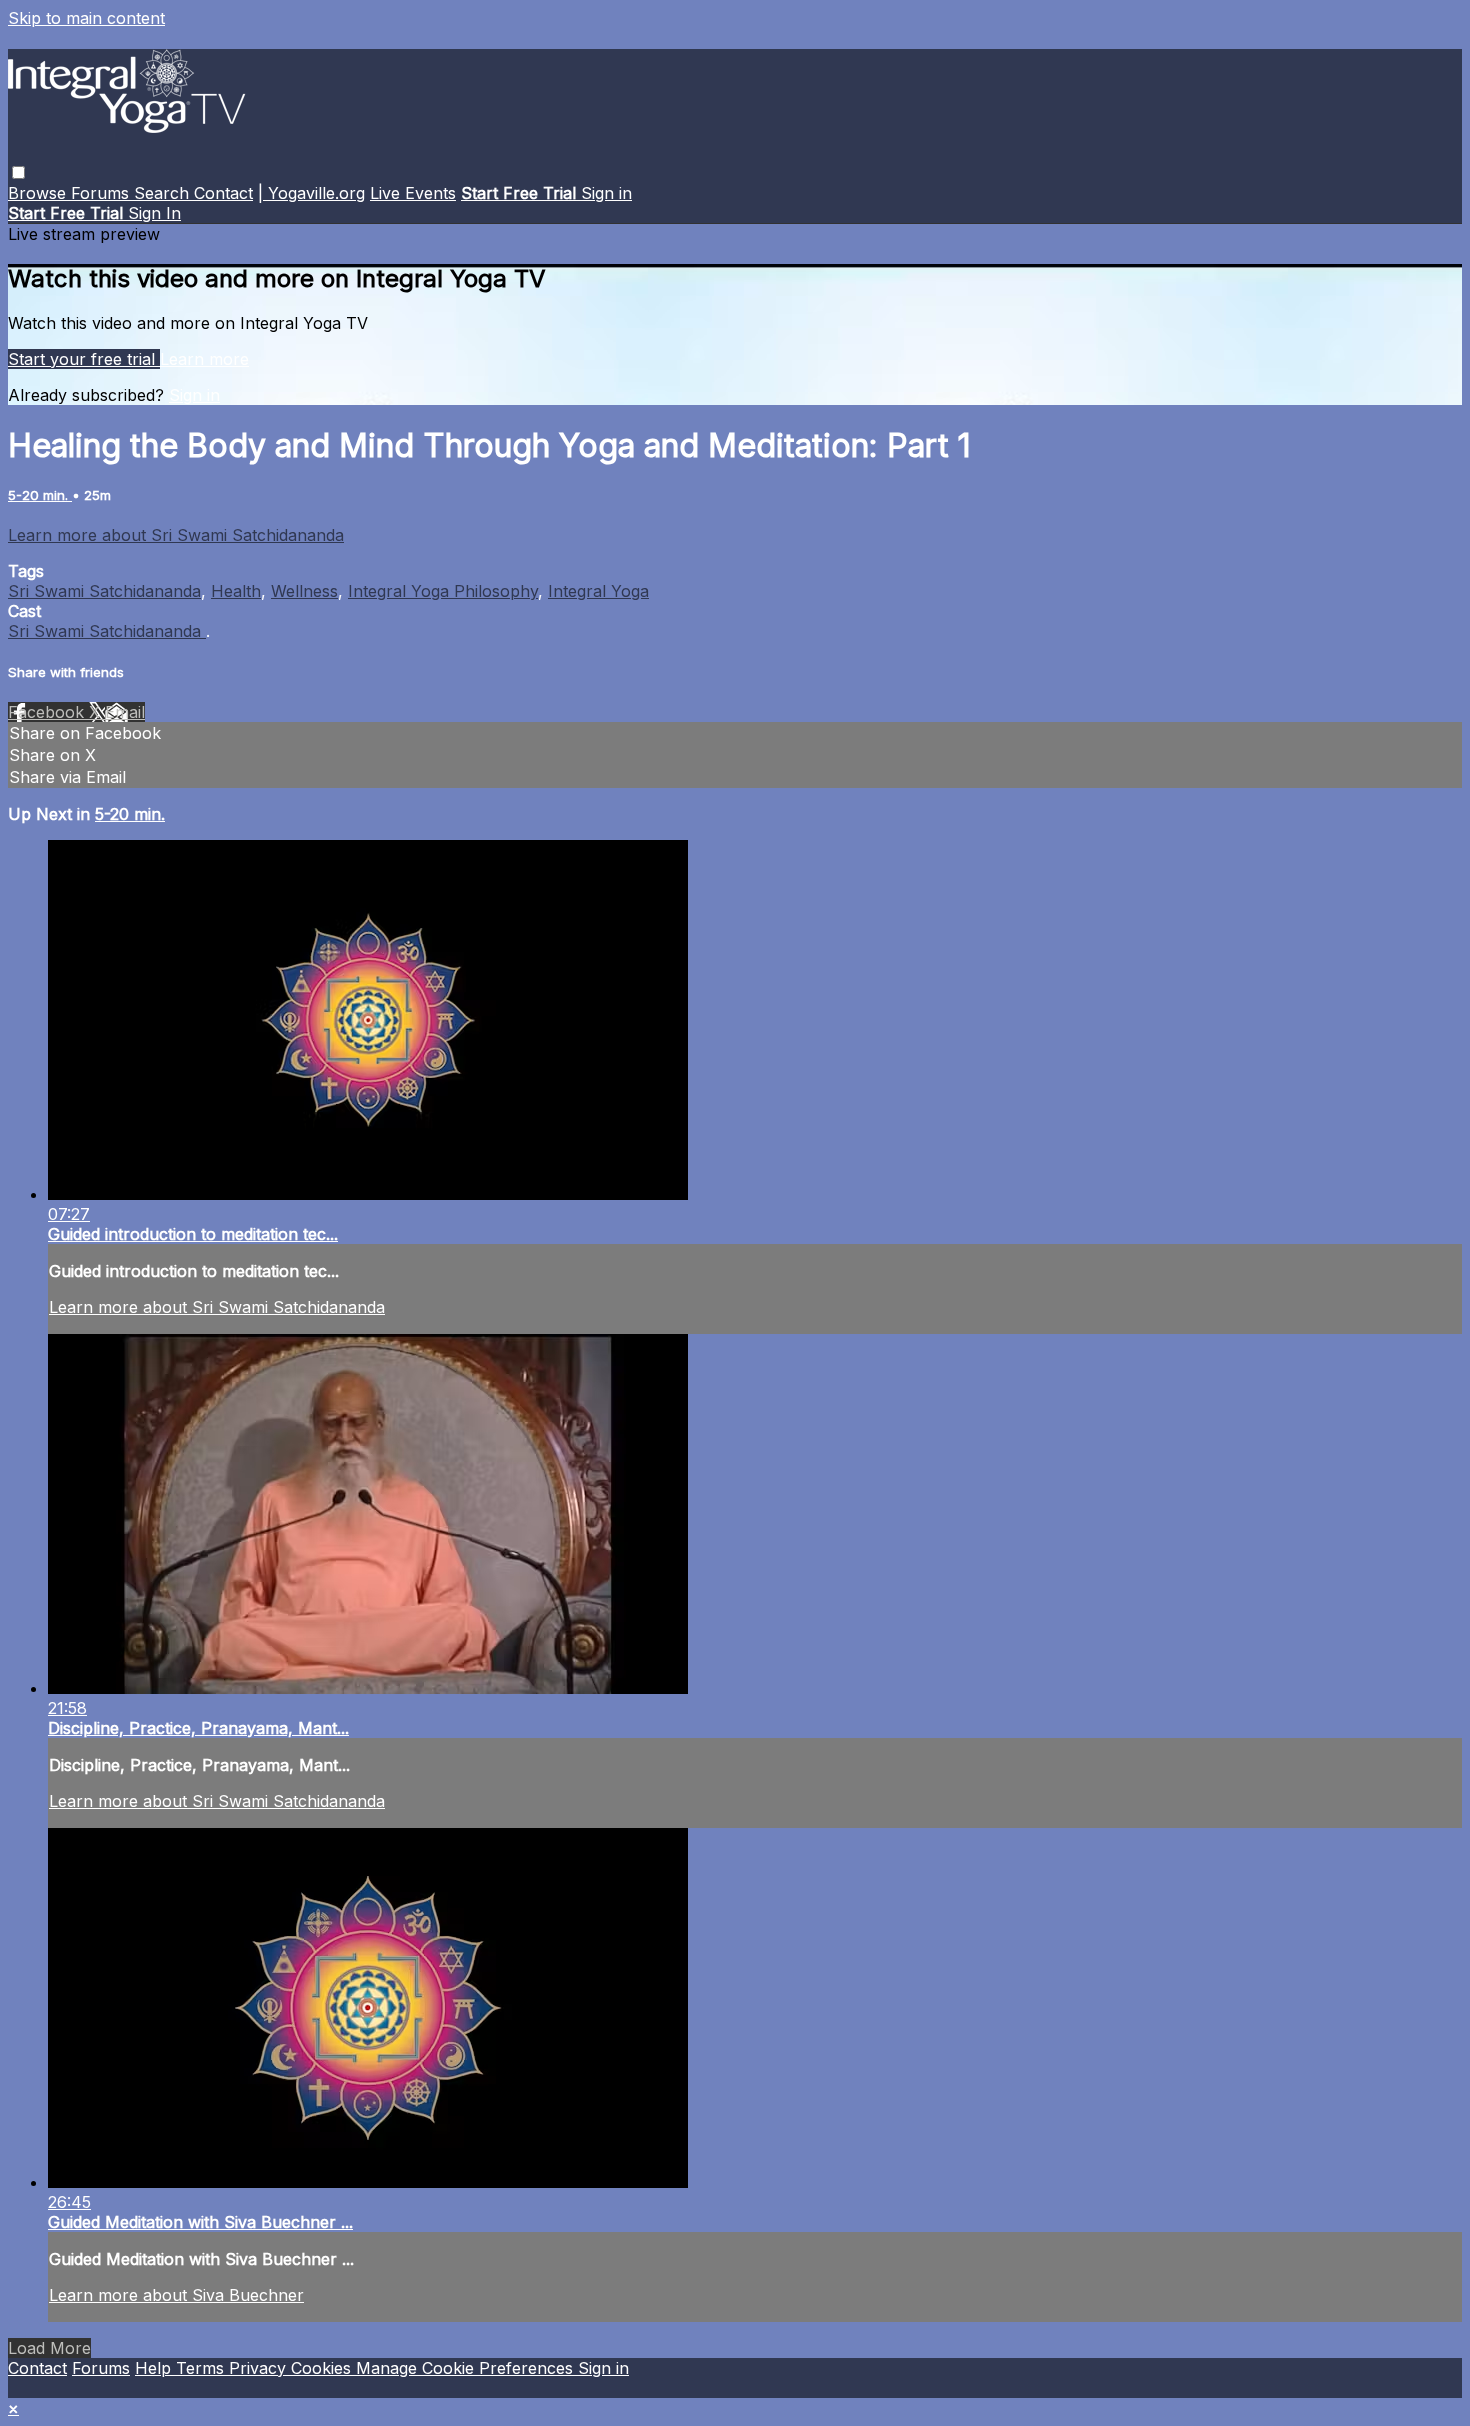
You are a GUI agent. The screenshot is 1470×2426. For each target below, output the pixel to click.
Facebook (48, 712)
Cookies (323, 2368)
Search (164, 193)
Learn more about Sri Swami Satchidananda (176, 535)
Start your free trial (84, 359)
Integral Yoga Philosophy (443, 591)
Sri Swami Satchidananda (104, 591)
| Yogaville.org (311, 193)
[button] (18, 172)
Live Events (413, 193)
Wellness (304, 591)
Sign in (606, 193)
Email (125, 712)
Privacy (260, 2368)
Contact (223, 193)
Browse (39, 193)
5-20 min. (40, 495)
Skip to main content (86, 18)
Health (236, 591)
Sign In (154, 213)
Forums (102, 193)
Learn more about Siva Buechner (176, 2295)
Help (155, 2368)
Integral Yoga (598, 591)
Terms (202, 2368)
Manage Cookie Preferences (467, 2368)
